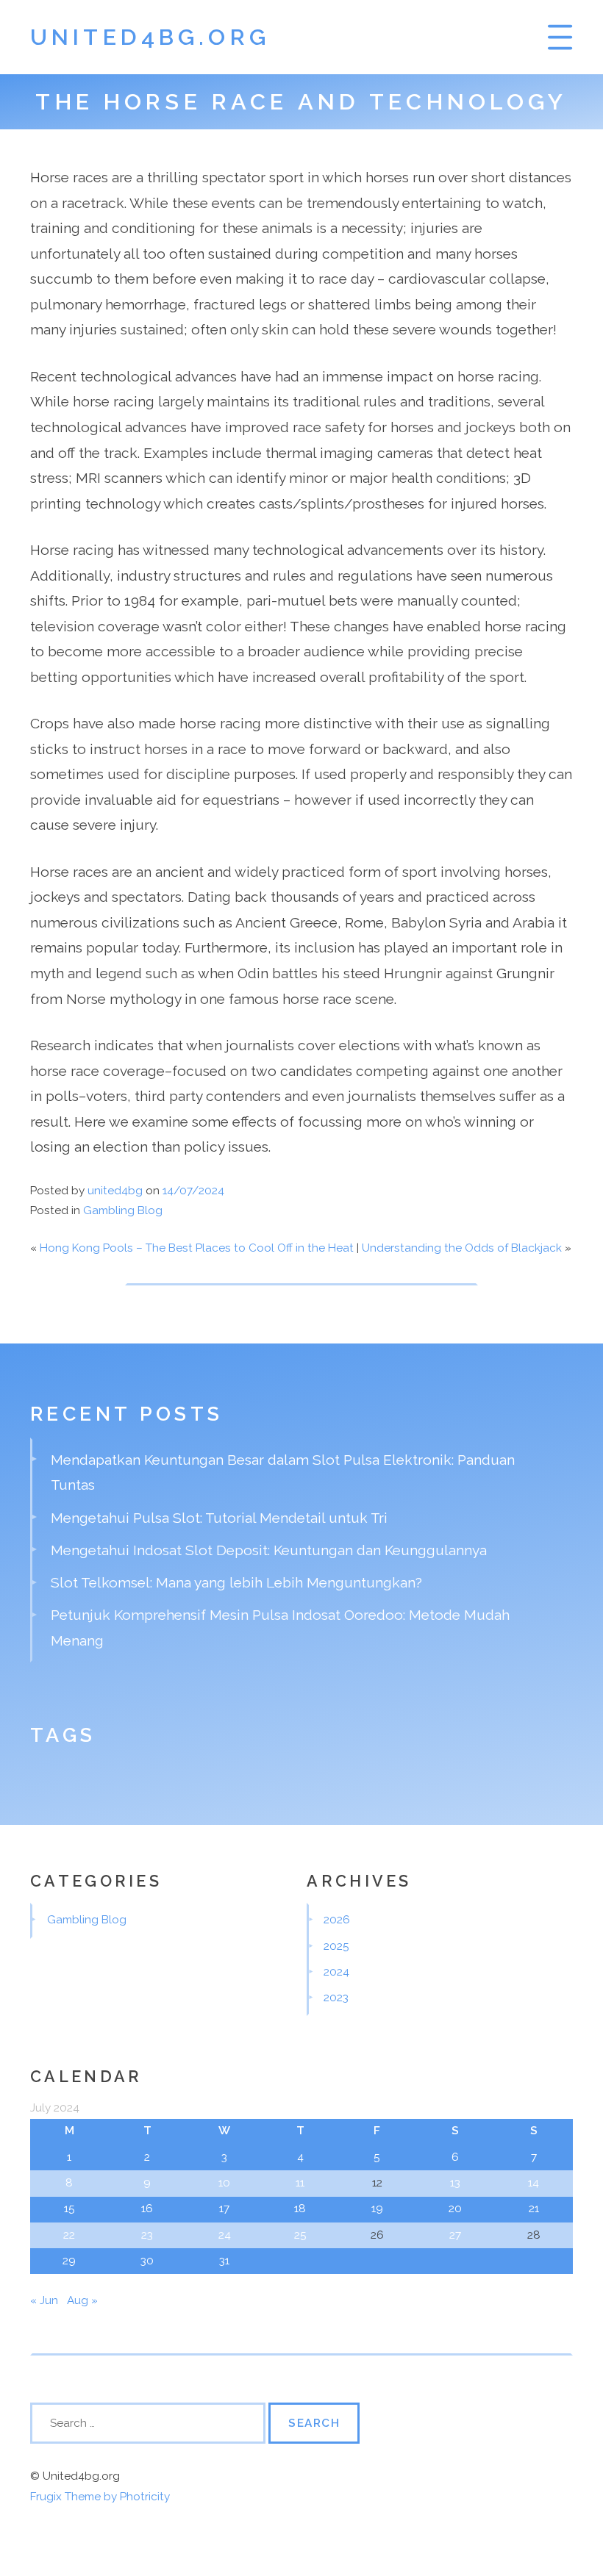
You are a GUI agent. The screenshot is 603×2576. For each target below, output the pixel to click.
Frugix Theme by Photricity (100, 2497)
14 (534, 2183)
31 (224, 2261)
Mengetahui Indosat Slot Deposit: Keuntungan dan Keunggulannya (269, 1550)
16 (147, 2209)
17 (224, 2209)
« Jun (44, 2300)
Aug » (82, 2300)
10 (224, 2183)
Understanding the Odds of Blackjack (462, 1248)
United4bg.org (150, 37)
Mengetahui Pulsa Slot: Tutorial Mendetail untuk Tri (219, 1518)
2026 (337, 1920)
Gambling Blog (123, 1210)
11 (300, 2183)
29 (69, 2261)
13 (455, 2183)
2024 (336, 1972)
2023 (336, 1998)
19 (377, 2209)
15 (69, 2209)
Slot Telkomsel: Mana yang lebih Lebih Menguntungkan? (236, 1582)
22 (69, 2235)
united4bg (115, 1191)
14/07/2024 (193, 1191)
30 (147, 2261)
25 (300, 2235)
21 (534, 2209)
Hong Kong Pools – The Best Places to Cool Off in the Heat (197, 1248)
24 (225, 2235)
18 (300, 2209)
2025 (336, 1946)
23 (147, 2235)
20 (455, 2209)
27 (455, 2235)
